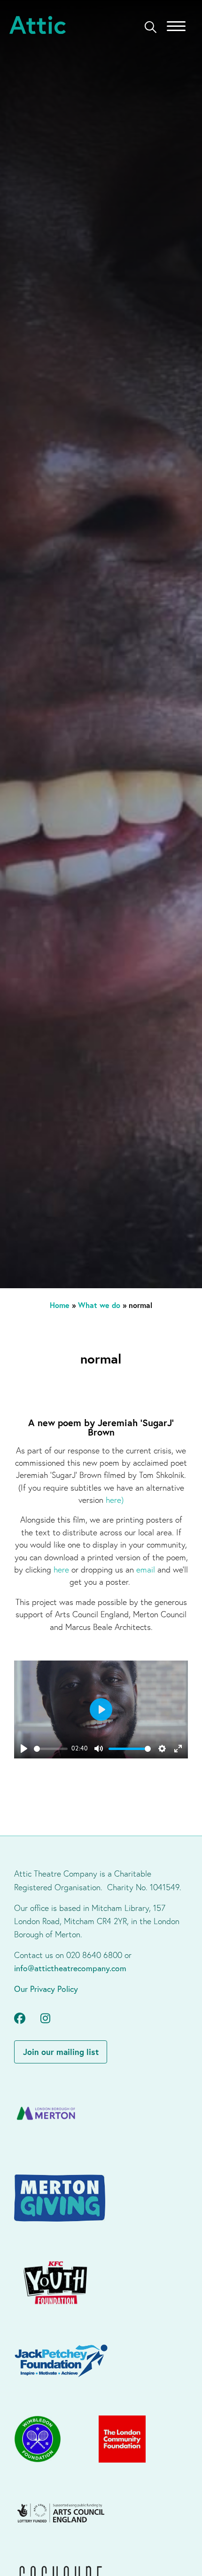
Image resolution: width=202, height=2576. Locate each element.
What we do (99, 1305)
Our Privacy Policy (46, 1989)
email (147, 1569)
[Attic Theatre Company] (38, 26)
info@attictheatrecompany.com (70, 1968)
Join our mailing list (61, 2052)
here (113, 1500)
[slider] (51, 1749)
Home (60, 1305)
